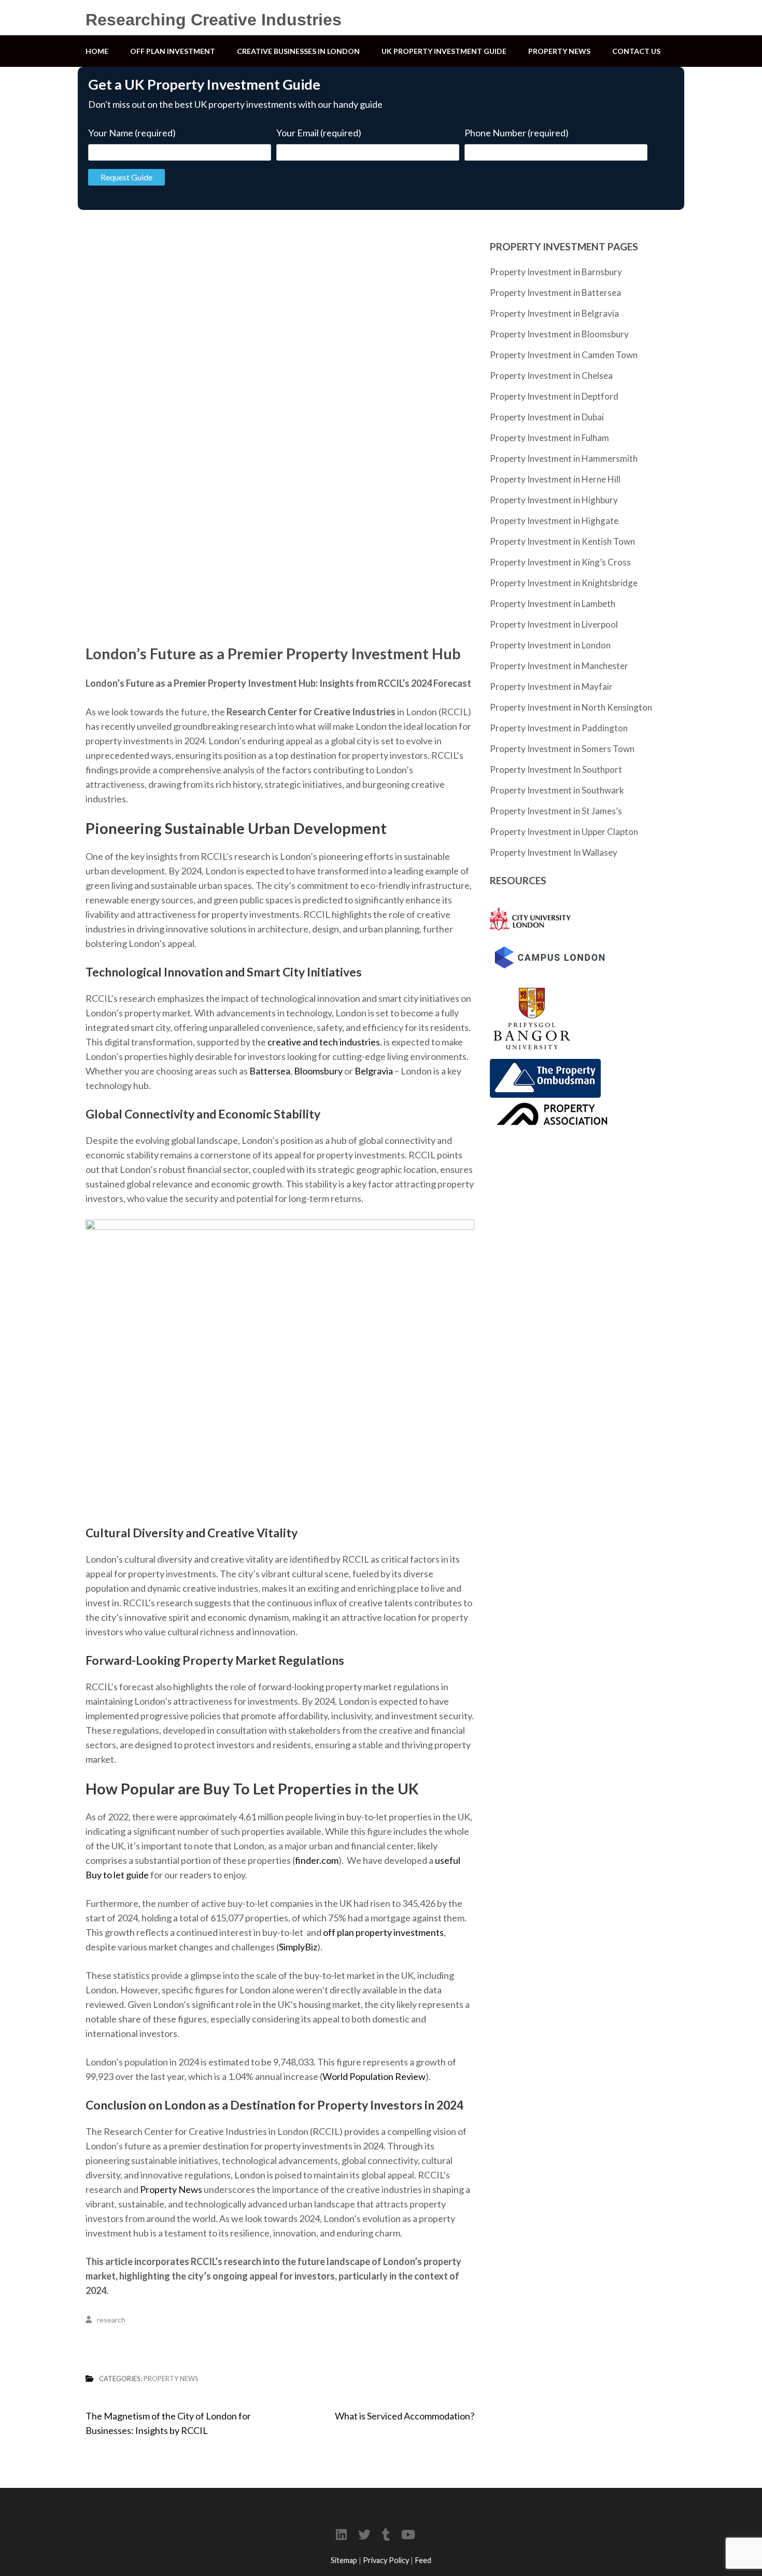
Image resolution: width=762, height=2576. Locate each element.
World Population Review (374, 2076)
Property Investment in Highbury (554, 500)
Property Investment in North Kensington (571, 707)
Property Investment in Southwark (557, 790)
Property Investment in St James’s (556, 811)
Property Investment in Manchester (559, 666)
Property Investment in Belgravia (554, 313)
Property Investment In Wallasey (554, 852)
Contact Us (636, 51)
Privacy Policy (386, 2560)
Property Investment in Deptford (554, 396)
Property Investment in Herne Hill (555, 479)
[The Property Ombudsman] (545, 1066)
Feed (423, 2560)
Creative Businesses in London (298, 51)
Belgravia (374, 1071)
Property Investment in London (550, 645)
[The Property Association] (549, 1105)
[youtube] (408, 2534)
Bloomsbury (318, 1071)
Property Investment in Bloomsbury (559, 334)
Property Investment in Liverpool (554, 624)
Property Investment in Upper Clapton (564, 832)
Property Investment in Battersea (555, 293)
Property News (559, 51)
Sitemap (344, 2560)
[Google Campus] (549, 947)
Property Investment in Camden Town (564, 355)
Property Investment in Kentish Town (562, 541)
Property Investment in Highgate (554, 521)
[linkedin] (341, 2534)
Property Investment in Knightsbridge (564, 583)
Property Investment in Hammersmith (564, 458)
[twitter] (364, 2534)
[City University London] (530, 905)
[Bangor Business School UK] (531, 983)
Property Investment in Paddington (559, 728)
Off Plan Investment (173, 51)
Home (97, 51)
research (111, 2320)
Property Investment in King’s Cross (560, 562)
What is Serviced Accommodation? (405, 2416)
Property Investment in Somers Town (562, 749)
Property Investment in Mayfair (551, 687)
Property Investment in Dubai (547, 417)
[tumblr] (386, 2534)
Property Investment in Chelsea (551, 376)
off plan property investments (383, 1932)
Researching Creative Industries (214, 20)
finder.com (317, 1860)
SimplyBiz (298, 1947)
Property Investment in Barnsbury (556, 272)
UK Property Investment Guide (444, 51)
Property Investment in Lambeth (553, 604)
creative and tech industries (324, 1042)
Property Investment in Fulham (549, 438)
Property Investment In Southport (556, 769)
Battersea (270, 1071)
